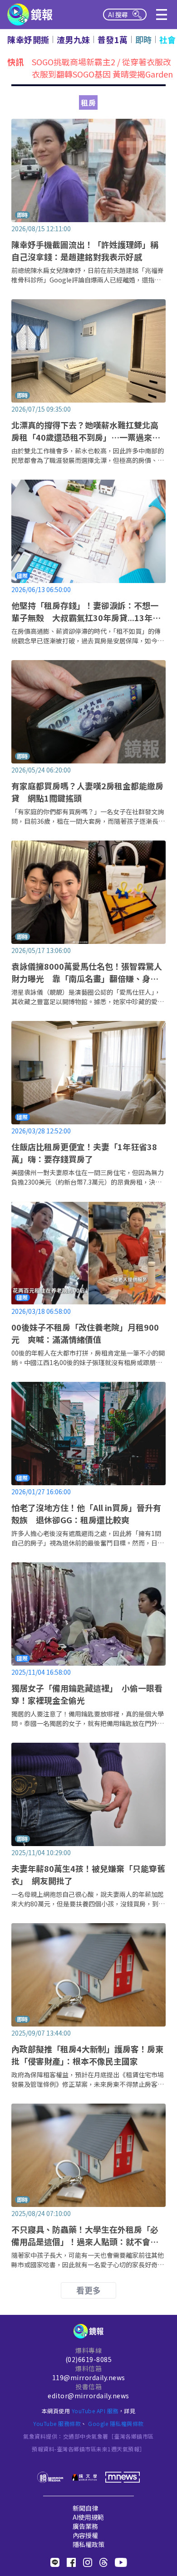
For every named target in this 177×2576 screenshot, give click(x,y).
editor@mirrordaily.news (88, 2396)
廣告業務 (85, 2526)
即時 (144, 39)
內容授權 (85, 2535)
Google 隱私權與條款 (116, 2423)
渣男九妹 (74, 39)
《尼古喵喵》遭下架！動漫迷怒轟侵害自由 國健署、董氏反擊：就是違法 (101, 68)
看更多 (88, 2290)
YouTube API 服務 (95, 2411)
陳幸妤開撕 (28, 39)
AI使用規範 (88, 2517)
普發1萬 (113, 39)
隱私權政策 (88, 2544)
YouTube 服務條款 (57, 2423)
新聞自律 (85, 2508)
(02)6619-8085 (89, 2359)
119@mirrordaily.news (89, 2377)
